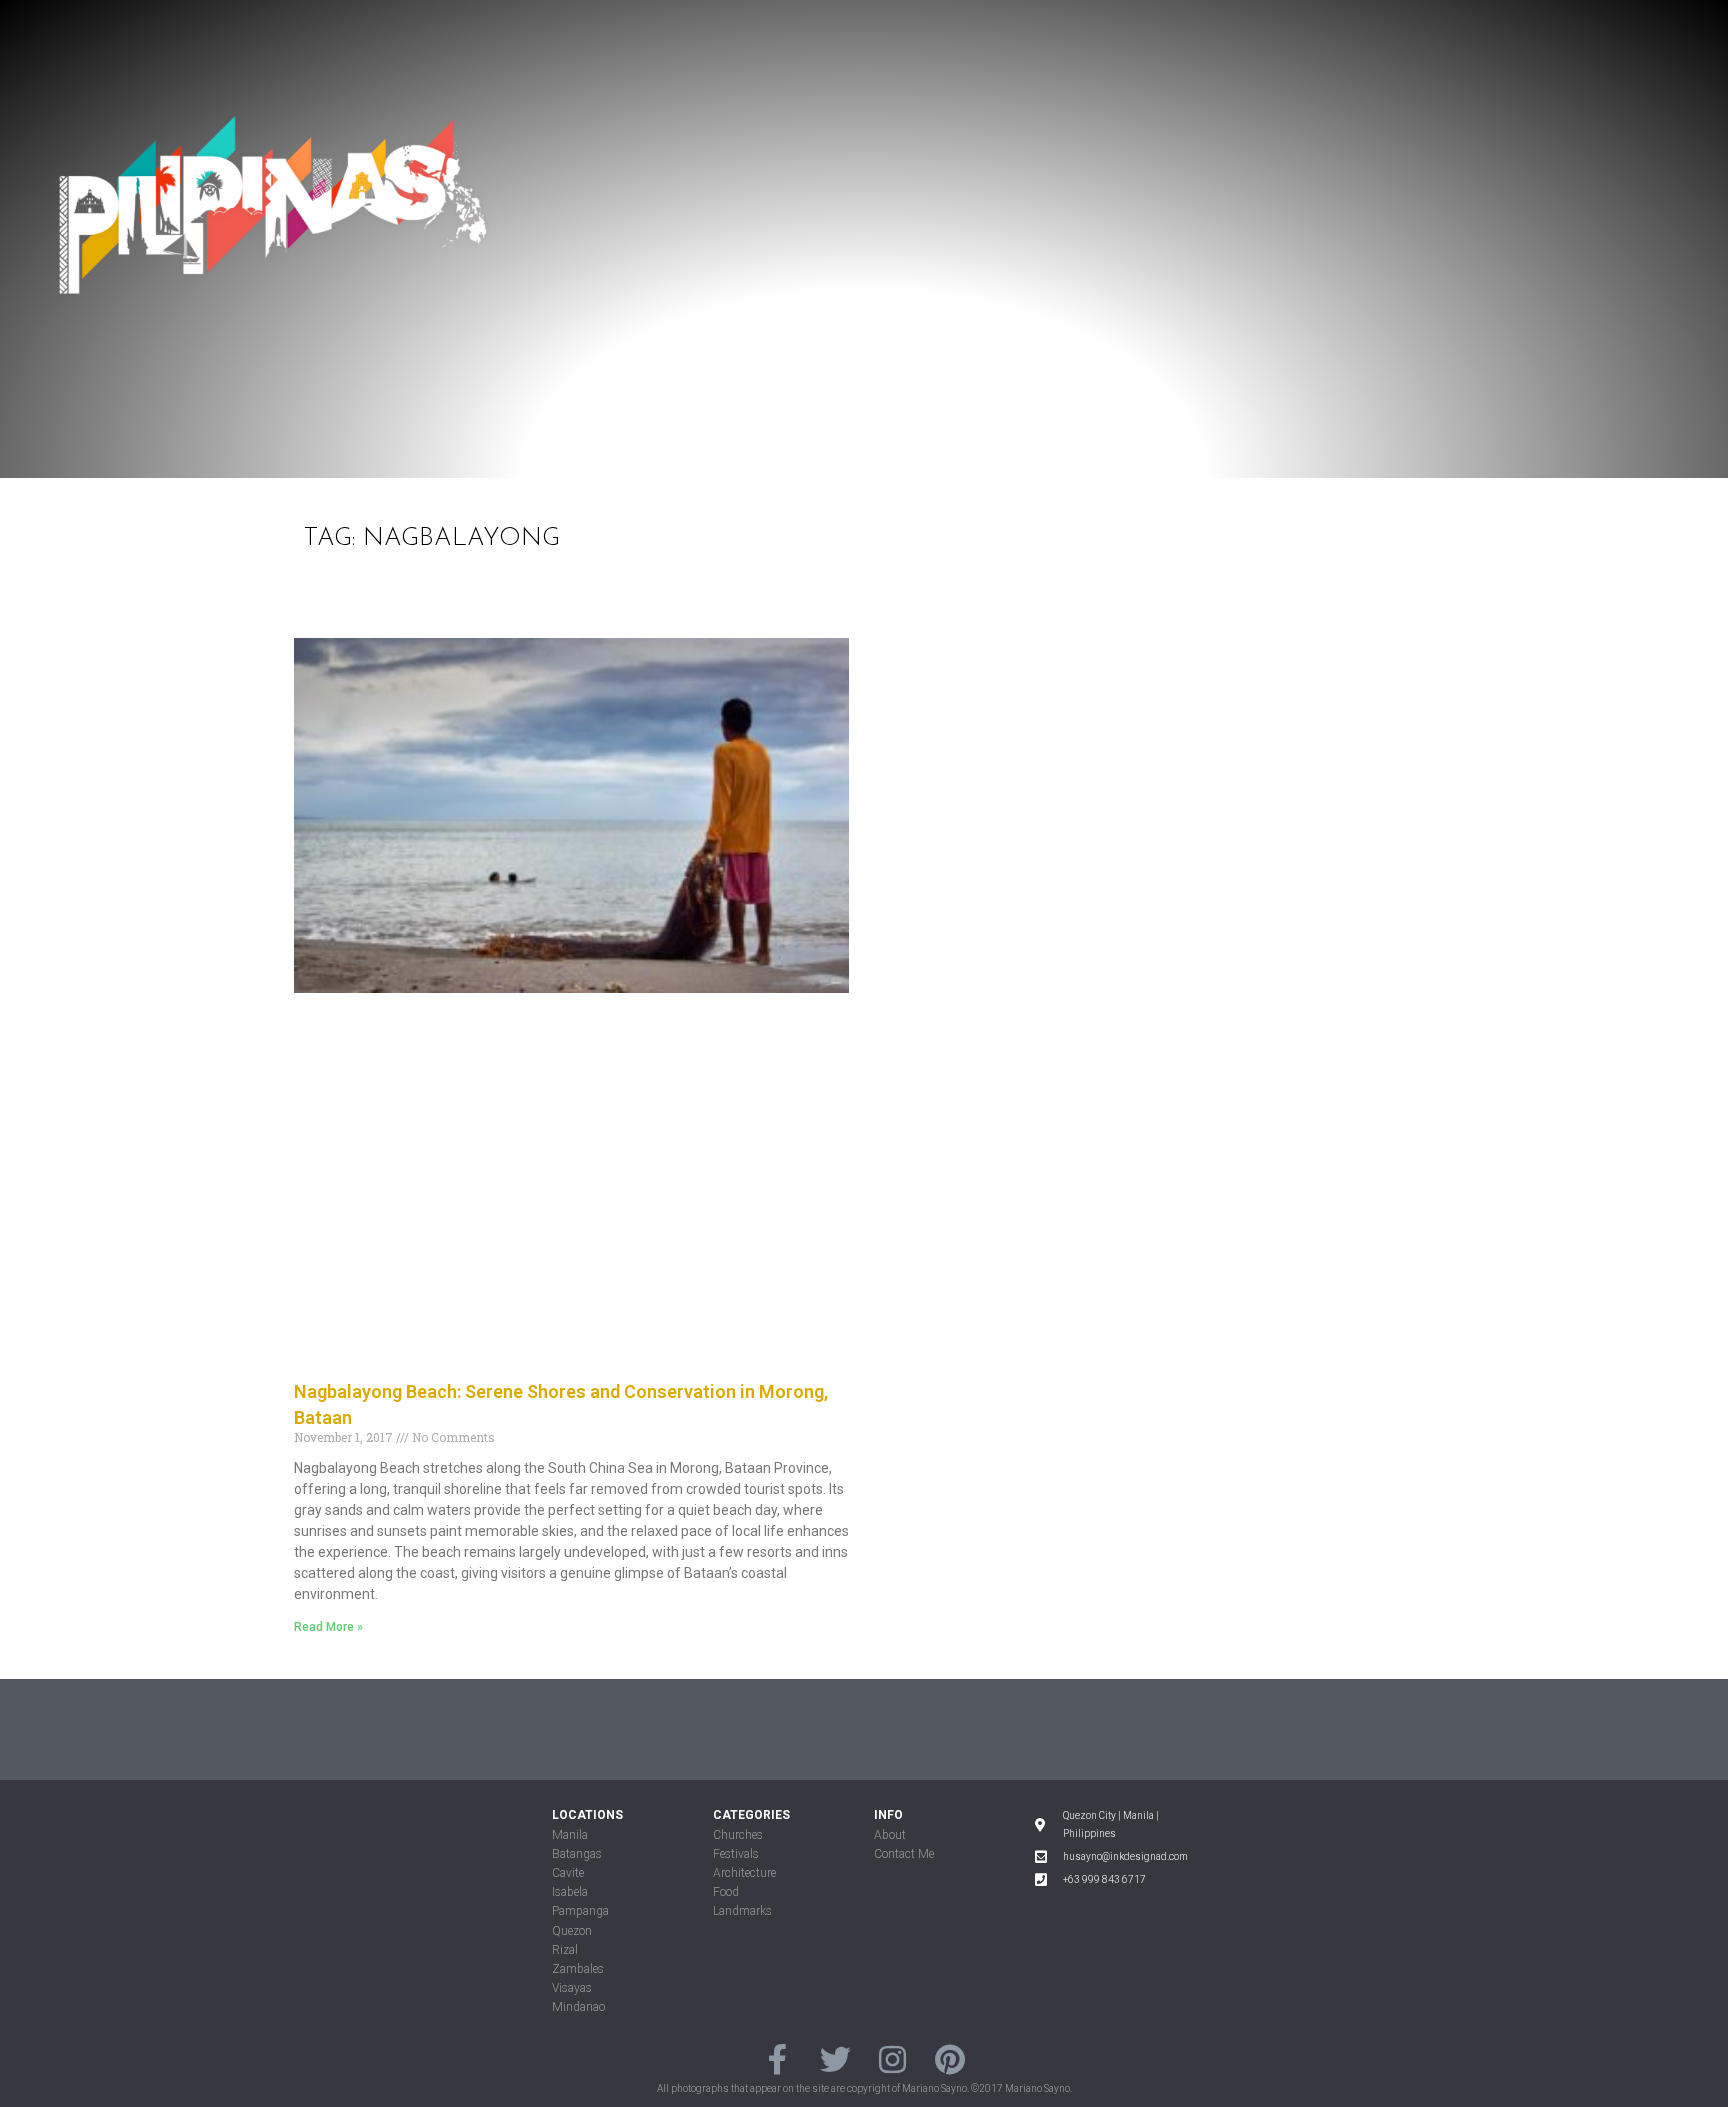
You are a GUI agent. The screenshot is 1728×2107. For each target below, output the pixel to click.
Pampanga (580, 1911)
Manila (570, 1835)
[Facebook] (777, 2059)
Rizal (565, 1950)
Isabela (570, 1892)
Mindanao (578, 2007)
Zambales (578, 1969)
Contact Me (904, 1854)
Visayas (572, 1988)
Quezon (572, 1931)
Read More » (328, 1627)
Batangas (577, 1854)
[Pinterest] (949, 2059)
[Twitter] (835, 2059)
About (890, 1835)
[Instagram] (892, 2059)
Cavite (568, 1873)
